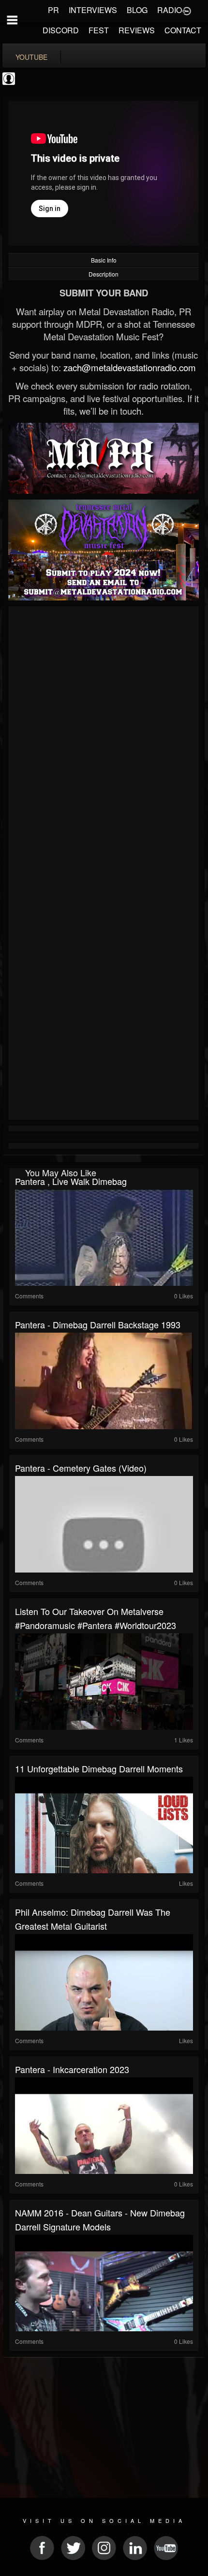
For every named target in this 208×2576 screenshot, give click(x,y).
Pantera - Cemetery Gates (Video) (81, 1468)
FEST (99, 30)
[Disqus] (104, 738)
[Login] (187, 10)
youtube (31, 57)
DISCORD (61, 30)
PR (53, 10)
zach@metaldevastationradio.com (130, 367)
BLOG (137, 10)
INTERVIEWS (93, 10)
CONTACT (183, 30)
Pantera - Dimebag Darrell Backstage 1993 (98, 1324)
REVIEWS (137, 30)
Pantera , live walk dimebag (71, 1181)
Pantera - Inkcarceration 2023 (72, 2069)
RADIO (170, 10)
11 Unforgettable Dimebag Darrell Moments (99, 1768)
